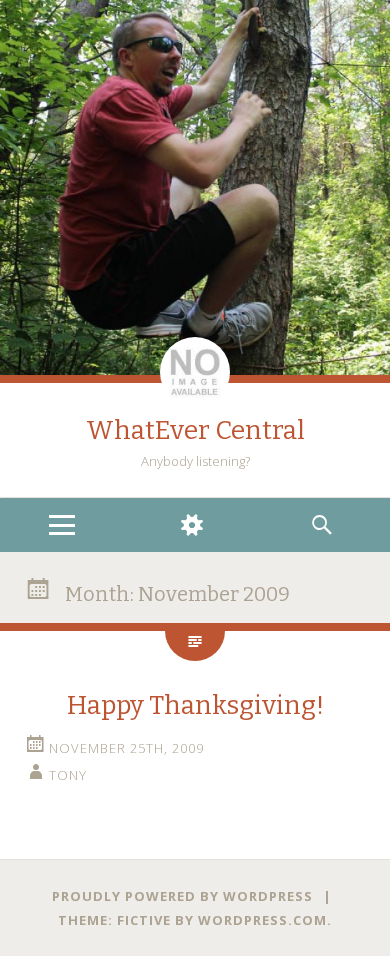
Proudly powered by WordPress (182, 896)
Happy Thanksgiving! (195, 705)
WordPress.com (262, 920)
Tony (68, 775)
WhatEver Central (195, 430)
